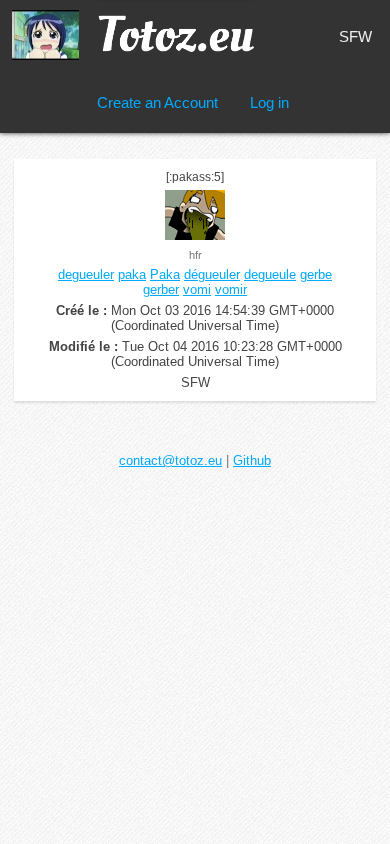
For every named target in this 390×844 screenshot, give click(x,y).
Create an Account (157, 102)
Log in (269, 102)
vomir (231, 289)
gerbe (316, 274)
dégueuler (212, 274)
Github (252, 460)
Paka (165, 274)
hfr (195, 255)
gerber (161, 289)
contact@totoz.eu (170, 460)
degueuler (86, 274)
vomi (197, 289)
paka (132, 274)
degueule (270, 274)
